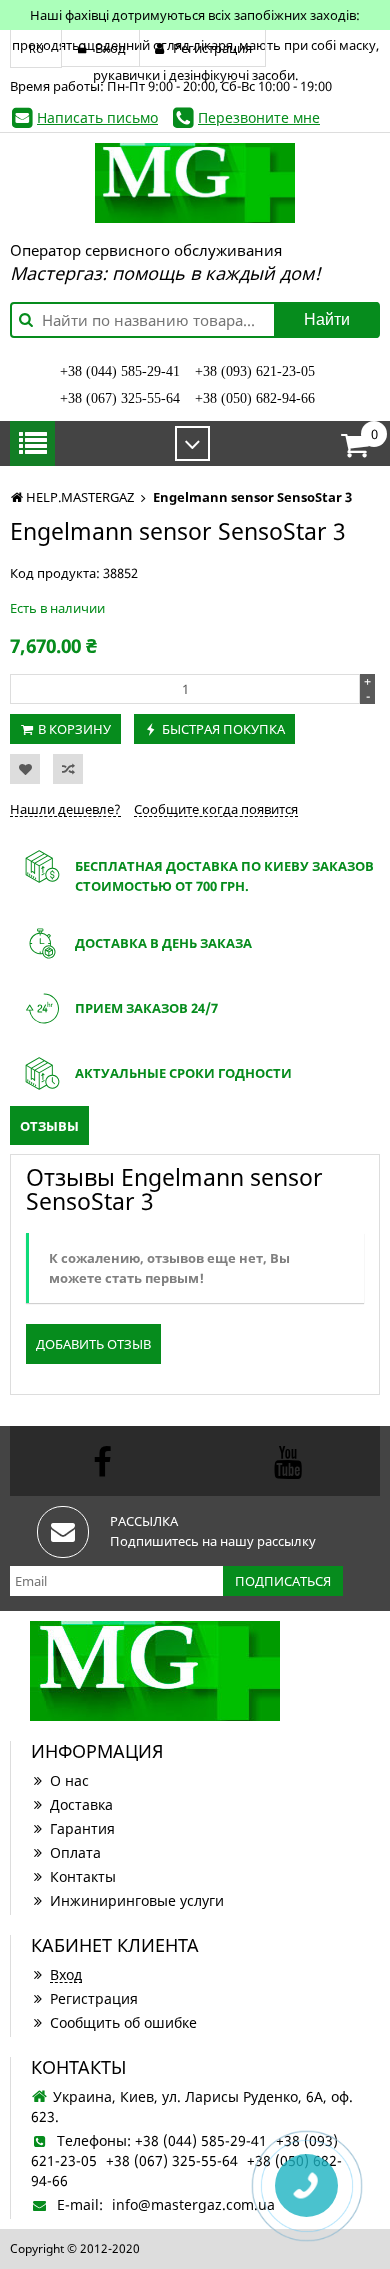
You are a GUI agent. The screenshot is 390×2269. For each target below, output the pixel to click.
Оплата (75, 1852)
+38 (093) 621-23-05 (255, 371)
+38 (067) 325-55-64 (120, 398)
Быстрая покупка (223, 729)
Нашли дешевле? (65, 809)
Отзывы (49, 1126)
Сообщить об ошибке (123, 2022)
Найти (327, 319)
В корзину (74, 729)
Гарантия (82, 1828)
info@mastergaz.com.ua (193, 2204)
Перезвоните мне (259, 117)
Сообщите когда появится (216, 809)
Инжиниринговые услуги (137, 1900)
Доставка (81, 1804)
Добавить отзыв (93, 1344)
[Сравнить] (68, 769)
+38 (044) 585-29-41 (120, 371)
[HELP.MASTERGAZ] (195, 183)
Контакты (83, 1876)
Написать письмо (97, 117)
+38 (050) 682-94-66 (255, 398)
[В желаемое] (25, 769)
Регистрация (94, 1998)
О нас (69, 1780)
